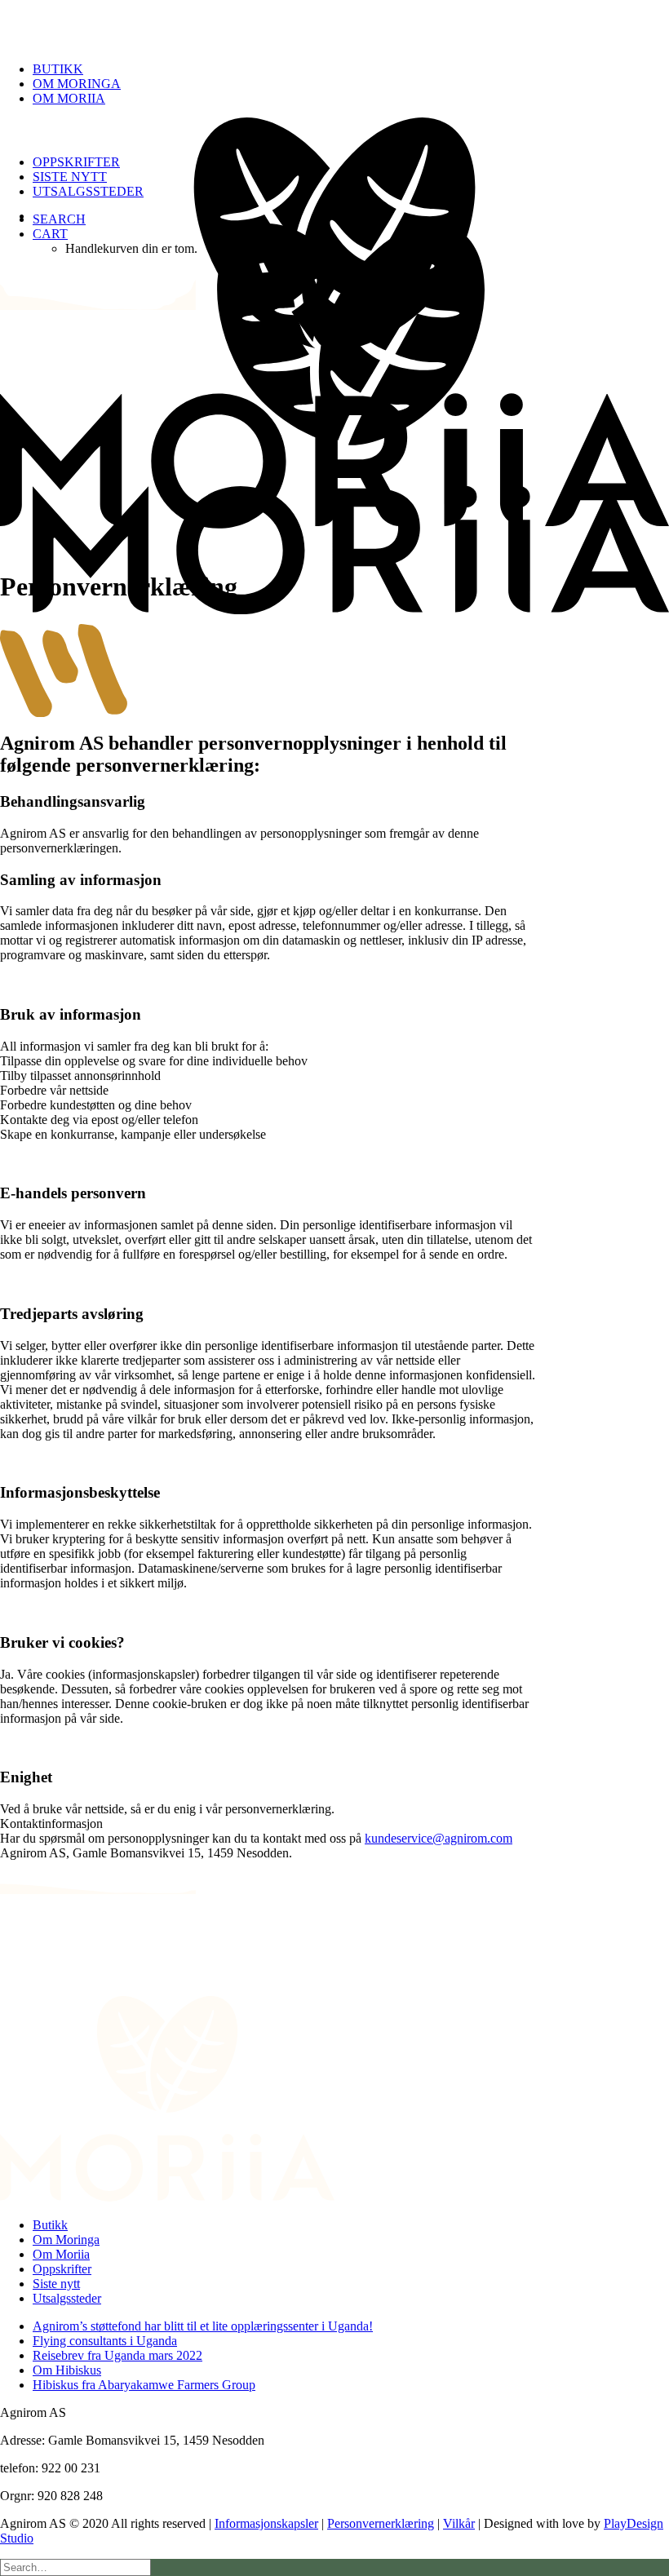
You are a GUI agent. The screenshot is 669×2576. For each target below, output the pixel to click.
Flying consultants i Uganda (105, 2341)
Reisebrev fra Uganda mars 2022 (117, 2355)
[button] (59, 219)
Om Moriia (69, 98)
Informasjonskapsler (266, 2523)
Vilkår (459, 2523)
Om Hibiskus (67, 2370)
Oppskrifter (76, 162)
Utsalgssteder (88, 191)
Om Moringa (77, 84)
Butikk (58, 69)
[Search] (75, 2567)
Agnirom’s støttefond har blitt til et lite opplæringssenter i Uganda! (203, 2326)
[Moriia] (334, 24)
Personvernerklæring (381, 2523)
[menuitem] (351, 69)
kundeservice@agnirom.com (439, 1838)
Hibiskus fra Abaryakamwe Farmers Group (144, 2385)
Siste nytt (70, 177)
